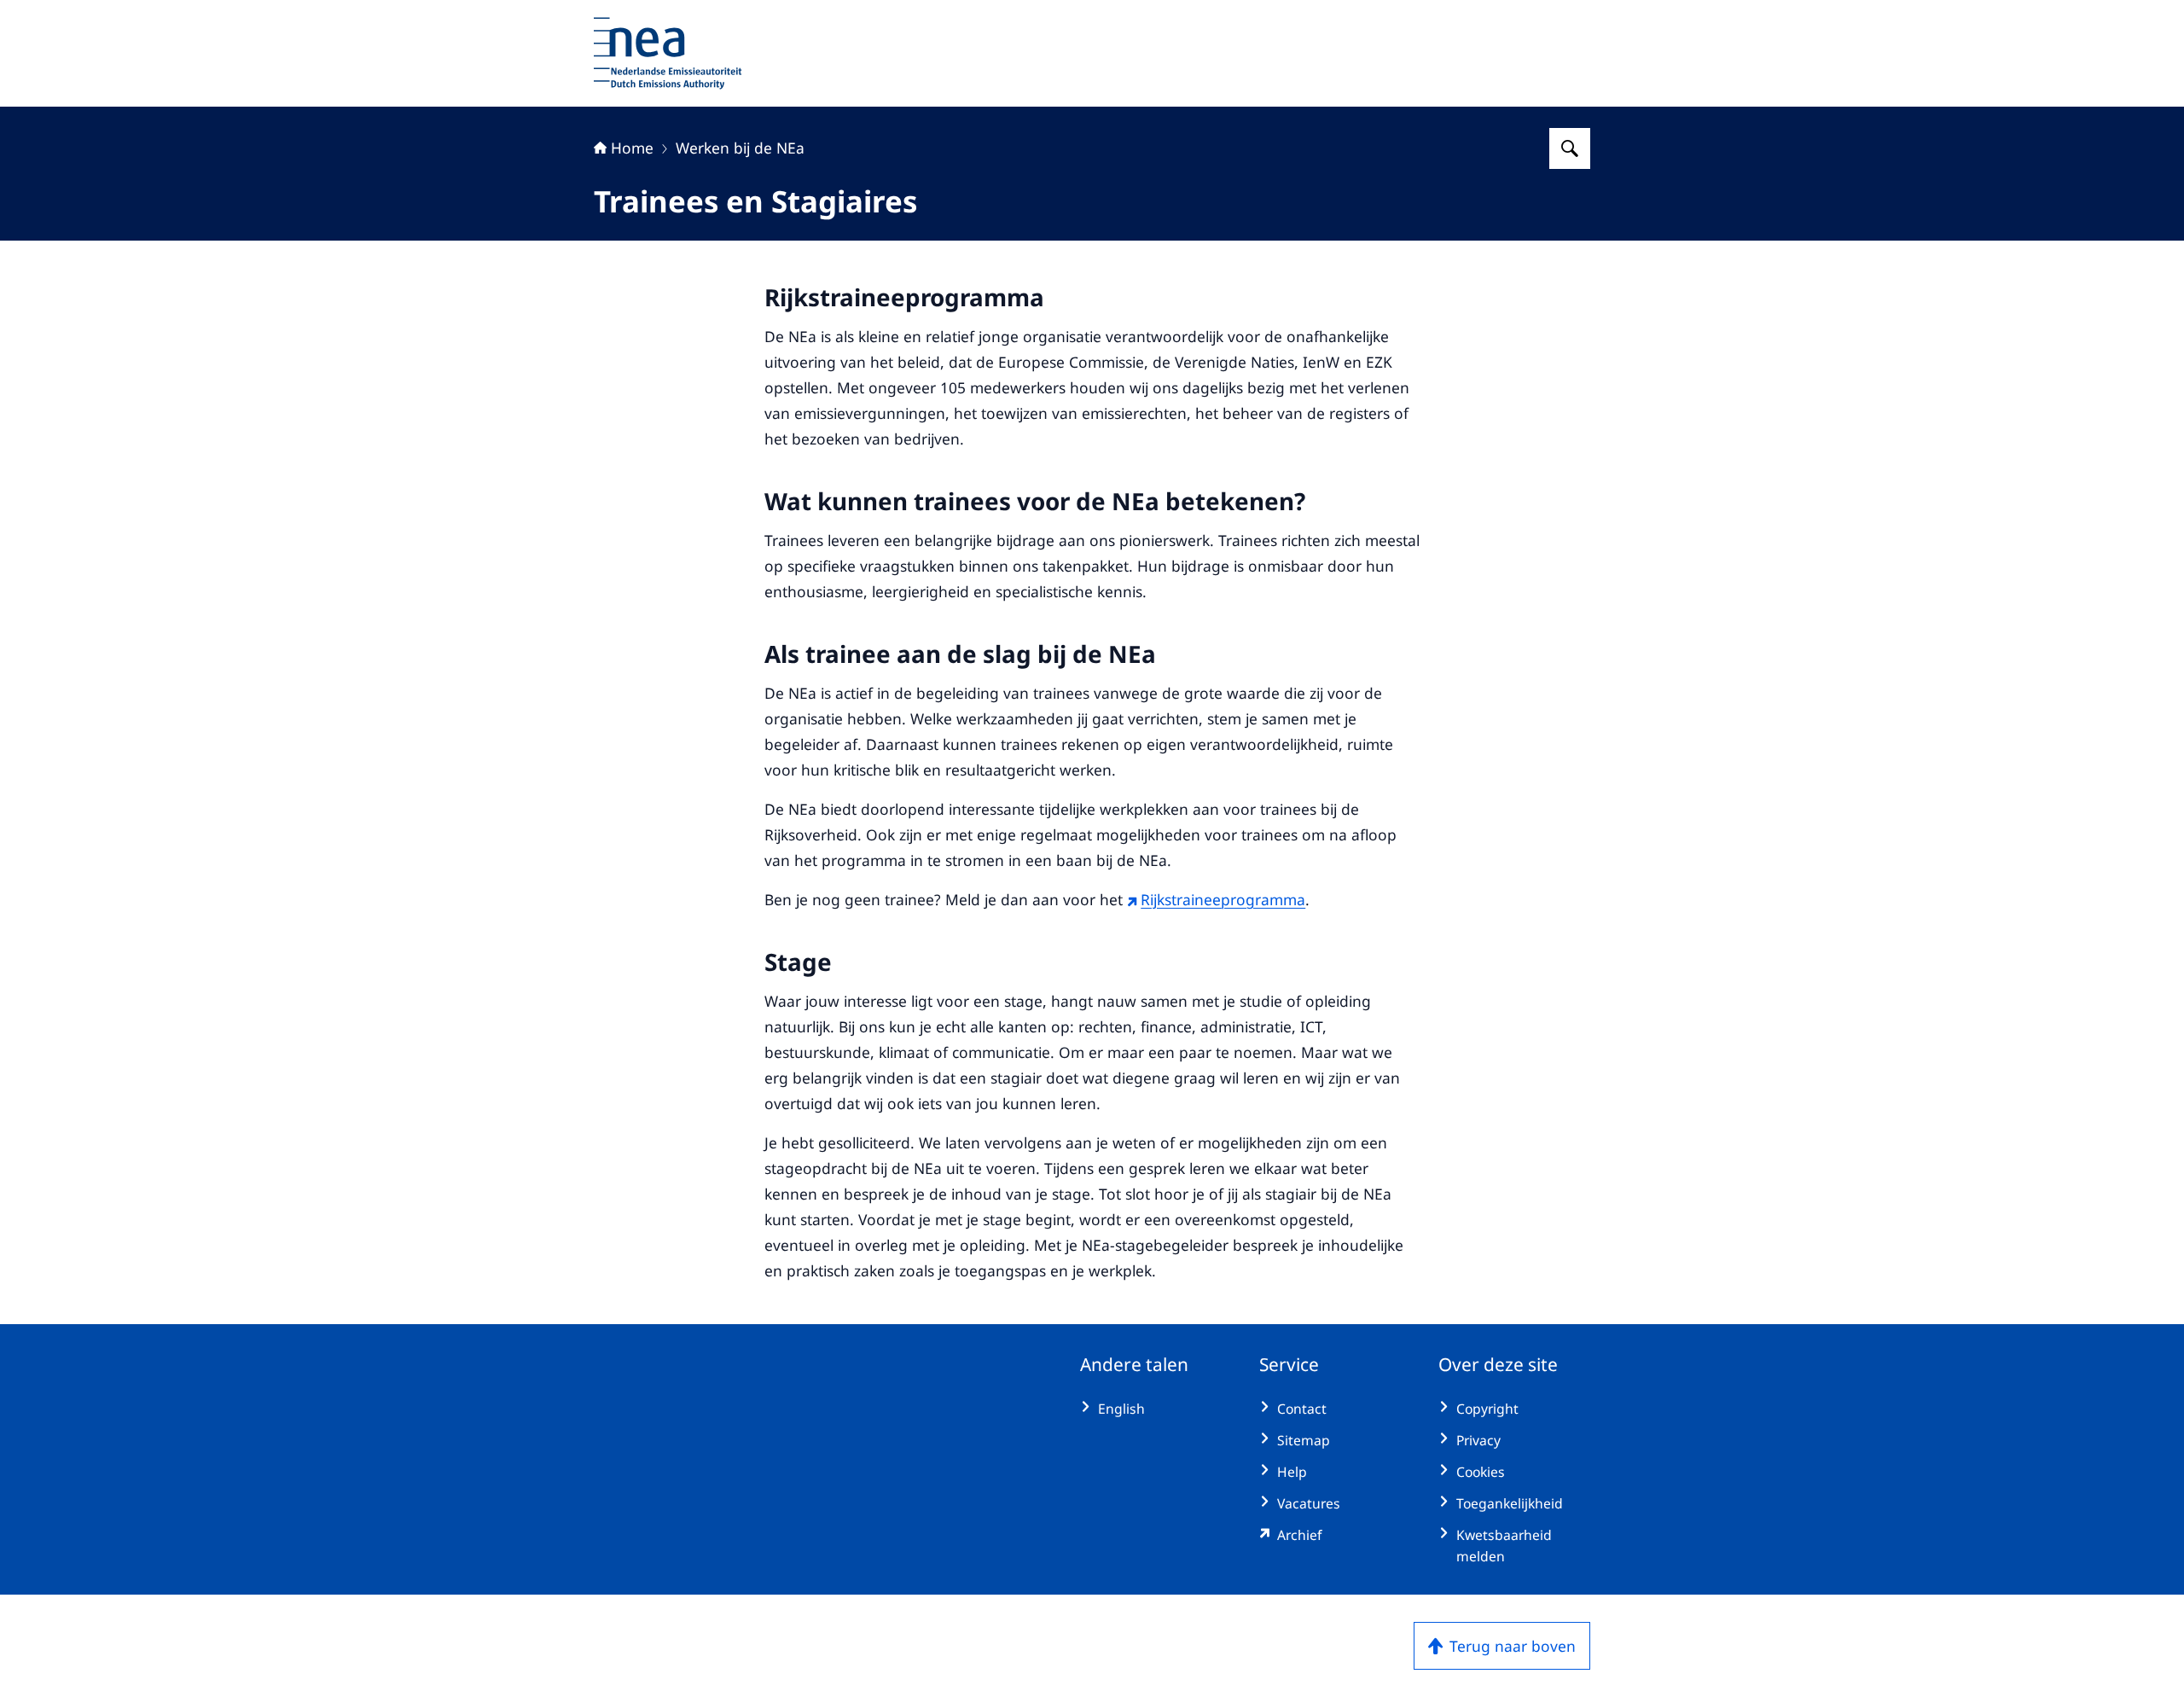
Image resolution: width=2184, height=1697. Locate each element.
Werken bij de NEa (740, 148)
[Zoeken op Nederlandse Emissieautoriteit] (1570, 148)
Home (632, 148)
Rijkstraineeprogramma (1223, 899)
